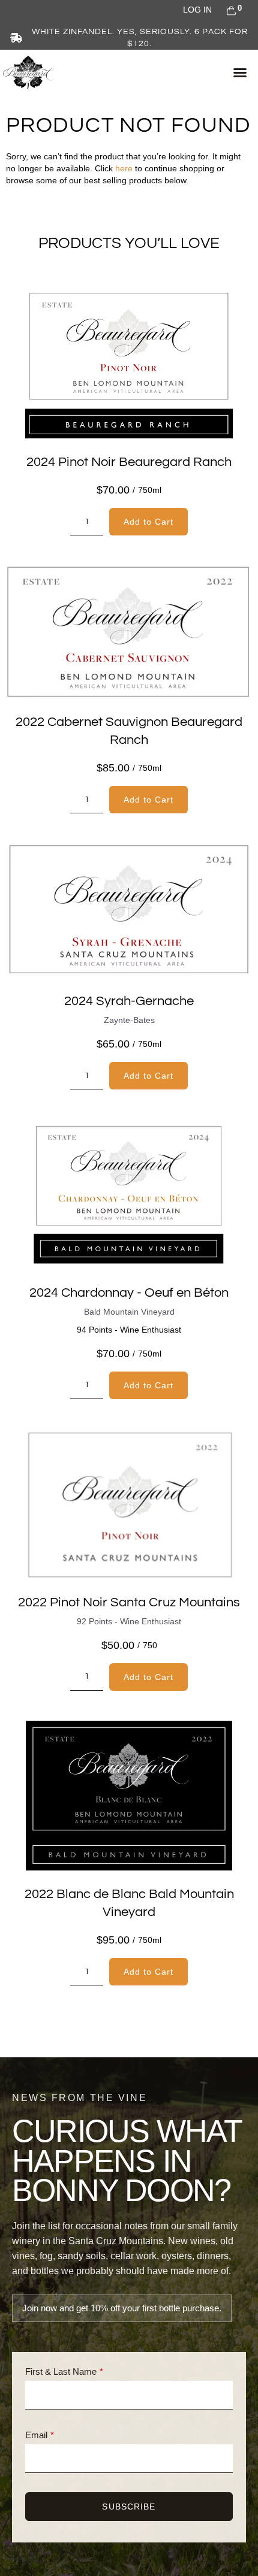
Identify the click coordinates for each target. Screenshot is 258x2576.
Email (36, 2435)
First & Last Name (61, 2371)
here (124, 168)
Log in (197, 10)
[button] (240, 72)
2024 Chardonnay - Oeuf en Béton (129, 1293)
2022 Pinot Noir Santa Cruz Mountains (129, 1602)
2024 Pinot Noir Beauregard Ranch (129, 462)
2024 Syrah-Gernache (129, 1001)
